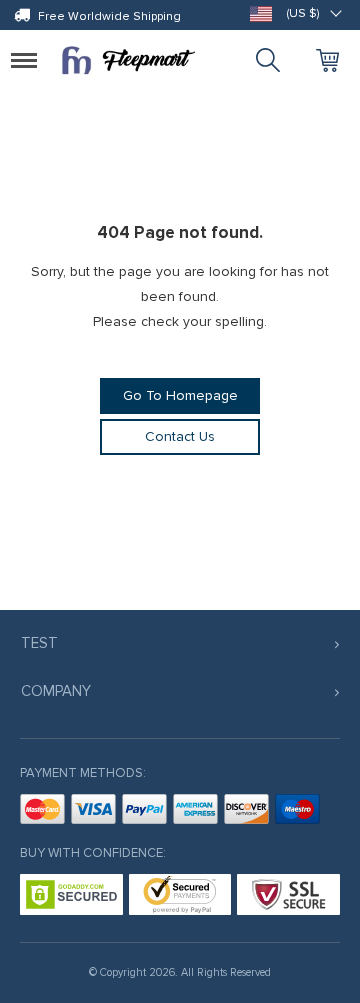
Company (56, 691)
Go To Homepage (180, 395)
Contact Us (180, 436)
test (39, 643)
